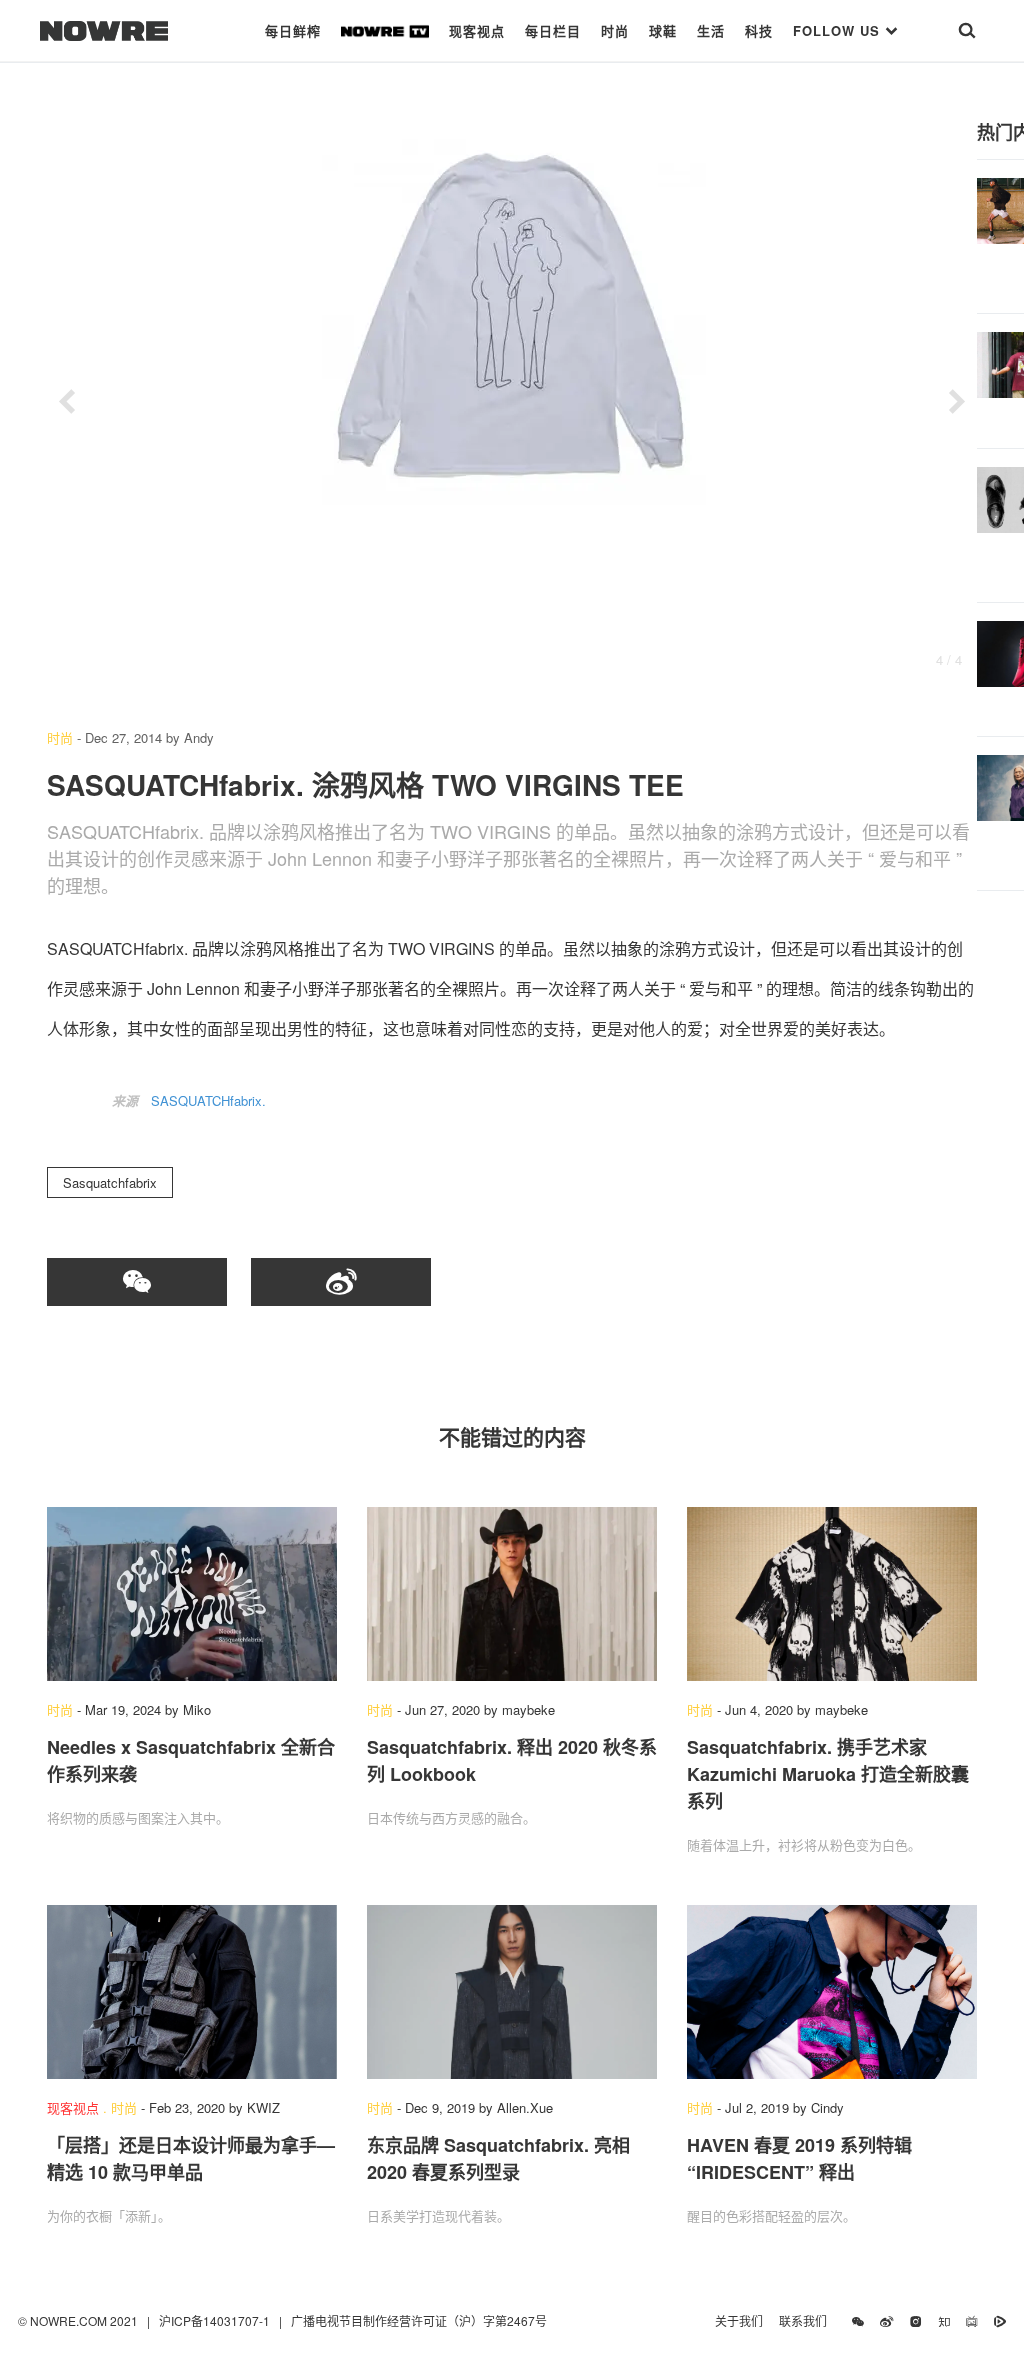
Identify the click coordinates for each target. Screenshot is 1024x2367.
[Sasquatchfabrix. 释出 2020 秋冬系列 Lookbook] (512, 1594)
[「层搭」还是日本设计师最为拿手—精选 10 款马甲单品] (192, 1992)
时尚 (615, 30)
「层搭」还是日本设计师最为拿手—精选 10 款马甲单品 (191, 2158)
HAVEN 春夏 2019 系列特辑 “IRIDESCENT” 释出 (799, 2158)
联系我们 (807, 2320)
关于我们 (739, 2320)
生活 (711, 30)
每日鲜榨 (293, 30)
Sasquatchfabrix (110, 1182)
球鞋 (663, 30)
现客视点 (477, 30)
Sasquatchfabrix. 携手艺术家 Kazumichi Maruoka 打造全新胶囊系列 (828, 1774)
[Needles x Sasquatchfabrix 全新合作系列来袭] (192, 1594)
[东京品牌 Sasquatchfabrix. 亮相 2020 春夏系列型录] (512, 1992)
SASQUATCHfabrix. (208, 1100)
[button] (67, 402)
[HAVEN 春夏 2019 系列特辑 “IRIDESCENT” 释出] (832, 1992)
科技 (759, 30)
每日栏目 (553, 30)
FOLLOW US (839, 30)
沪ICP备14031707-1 (216, 2320)
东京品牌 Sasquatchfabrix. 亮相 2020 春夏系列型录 (498, 2158)
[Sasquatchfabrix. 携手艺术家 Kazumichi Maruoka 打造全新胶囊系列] (832, 1594)
